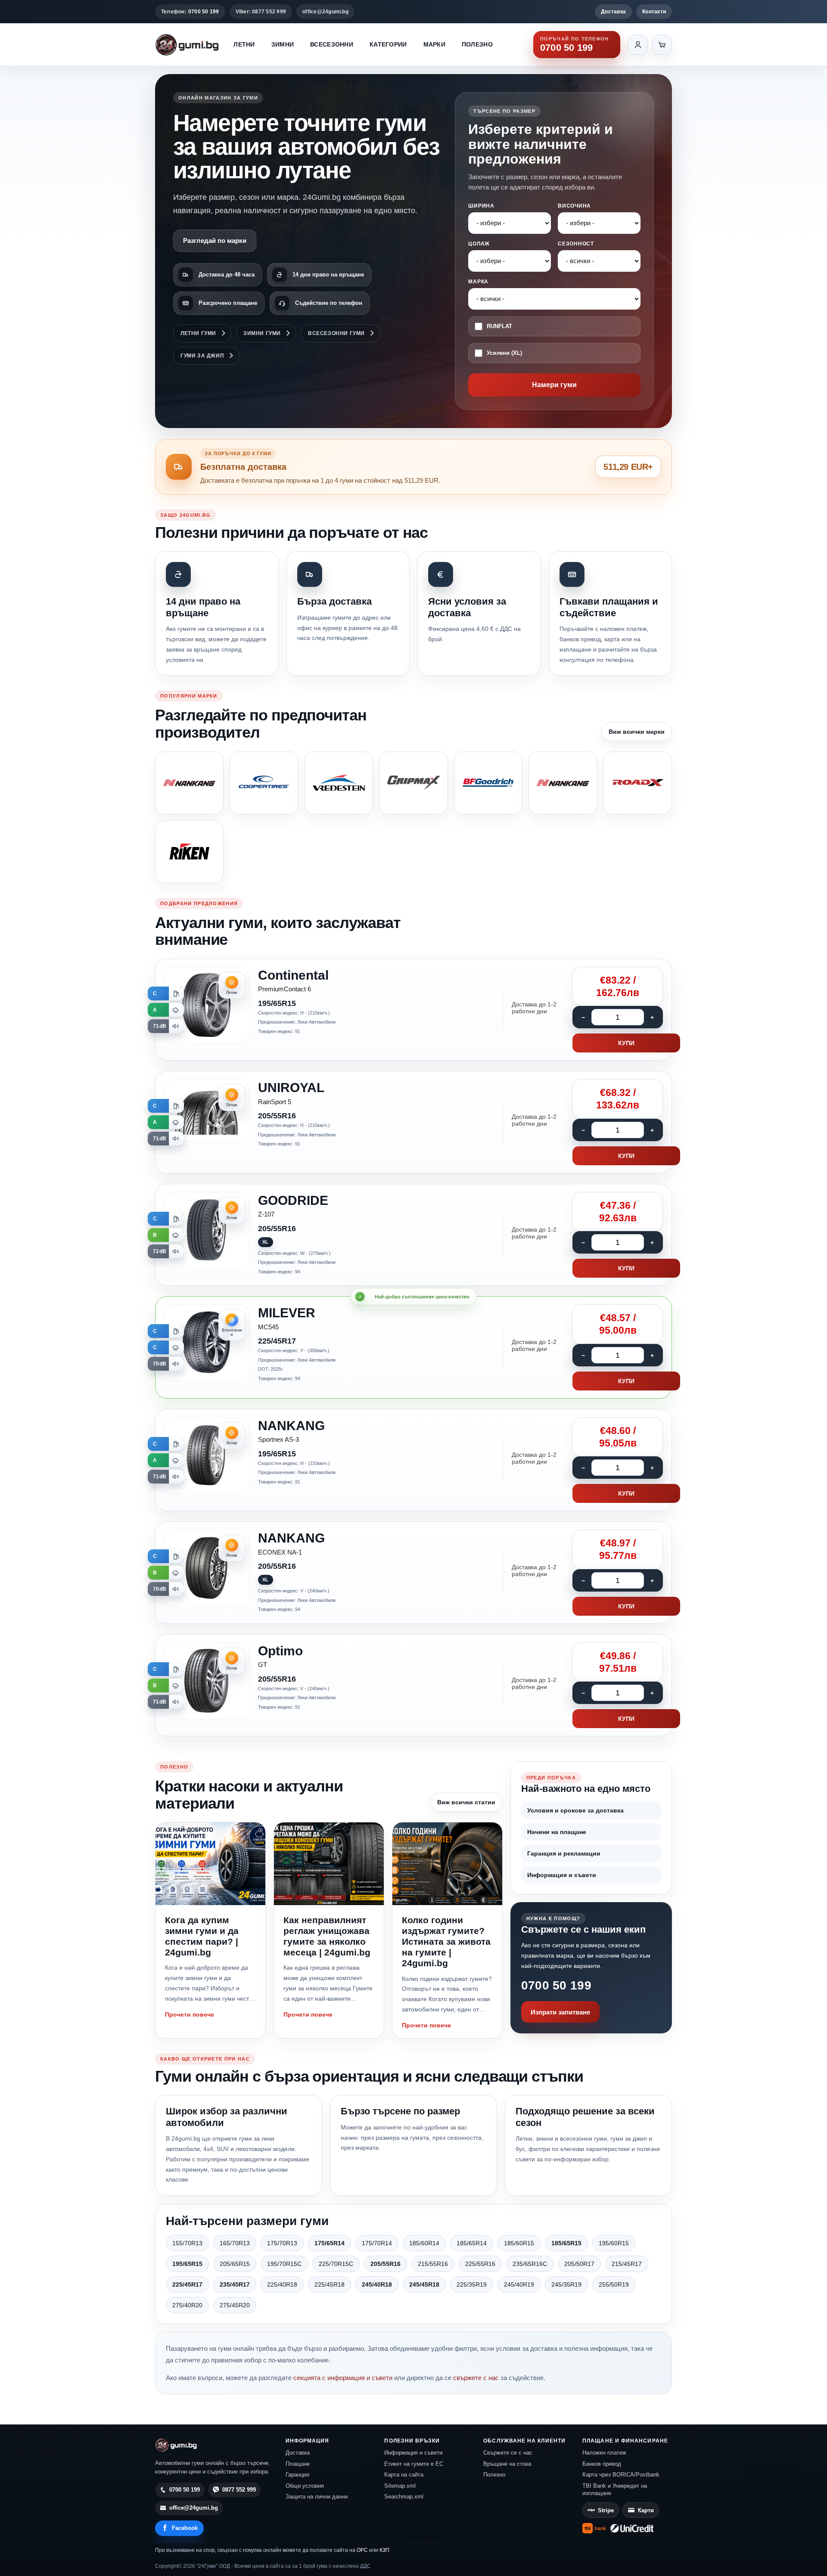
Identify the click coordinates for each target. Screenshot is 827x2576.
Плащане (298, 2464)
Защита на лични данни (317, 2497)
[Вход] (638, 45)
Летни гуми (198, 333)
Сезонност (576, 244)
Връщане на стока (507, 2464)
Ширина (481, 206)
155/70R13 (187, 2243)
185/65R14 (472, 2243)
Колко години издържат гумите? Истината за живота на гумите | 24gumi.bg (446, 1942)
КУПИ (626, 1043)
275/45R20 (235, 2305)
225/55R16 (480, 2264)
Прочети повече (190, 2014)
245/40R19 (519, 2284)
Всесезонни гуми (336, 333)
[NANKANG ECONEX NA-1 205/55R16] (413, 1573)
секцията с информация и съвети (343, 2378)
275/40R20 (187, 2305)
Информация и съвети (562, 1875)
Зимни (283, 44)
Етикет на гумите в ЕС (414, 2464)
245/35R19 (566, 2284)
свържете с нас (476, 2378)
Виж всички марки (637, 732)
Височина (574, 206)
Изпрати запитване (560, 2012)
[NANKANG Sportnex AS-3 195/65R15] (413, 1460)
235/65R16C (530, 2264)
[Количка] (662, 45)
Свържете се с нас (508, 2453)
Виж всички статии (466, 1802)
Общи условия (305, 2486)
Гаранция (297, 2475)
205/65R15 (235, 2264)
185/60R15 (519, 2243)
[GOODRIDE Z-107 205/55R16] (413, 1235)
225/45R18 (330, 2284)
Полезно (477, 44)
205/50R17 (579, 2264)
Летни (244, 44)
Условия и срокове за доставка (575, 1810)
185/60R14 (424, 2243)
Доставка (613, 12)
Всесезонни (332, 44)
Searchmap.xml (404, 2497)
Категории (388, 44)
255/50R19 (614, 2284)
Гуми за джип (202, 356)
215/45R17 (627, 2264)
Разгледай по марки (215, 241)
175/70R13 (282, 2243)
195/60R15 (614, 2243)
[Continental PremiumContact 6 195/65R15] (413, 1010)
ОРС (362, 2550)
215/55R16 (433, 2264)
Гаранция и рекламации (564, 1853)
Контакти (654, 12)
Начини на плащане (557, 1832)
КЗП (384, 2550)
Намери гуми (554, 385)
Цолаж (479, 244)
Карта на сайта (404, 2475)
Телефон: (190, 12)
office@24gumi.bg (325, 12)
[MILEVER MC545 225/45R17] (413, 1347)
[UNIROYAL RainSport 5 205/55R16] (413, 1122)
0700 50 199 (556, 1985)
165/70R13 (235, 2243)
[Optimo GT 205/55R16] (413, 1685)
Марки (434, 44)
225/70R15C (336, 2264)
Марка (478, 282)
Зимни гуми (262, 333)
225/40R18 (282, 2284)
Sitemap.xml (400, 2486)
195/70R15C (284, 2264)
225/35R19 (472, 2284)
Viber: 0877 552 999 (261, 12)
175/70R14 (377, 2243)
